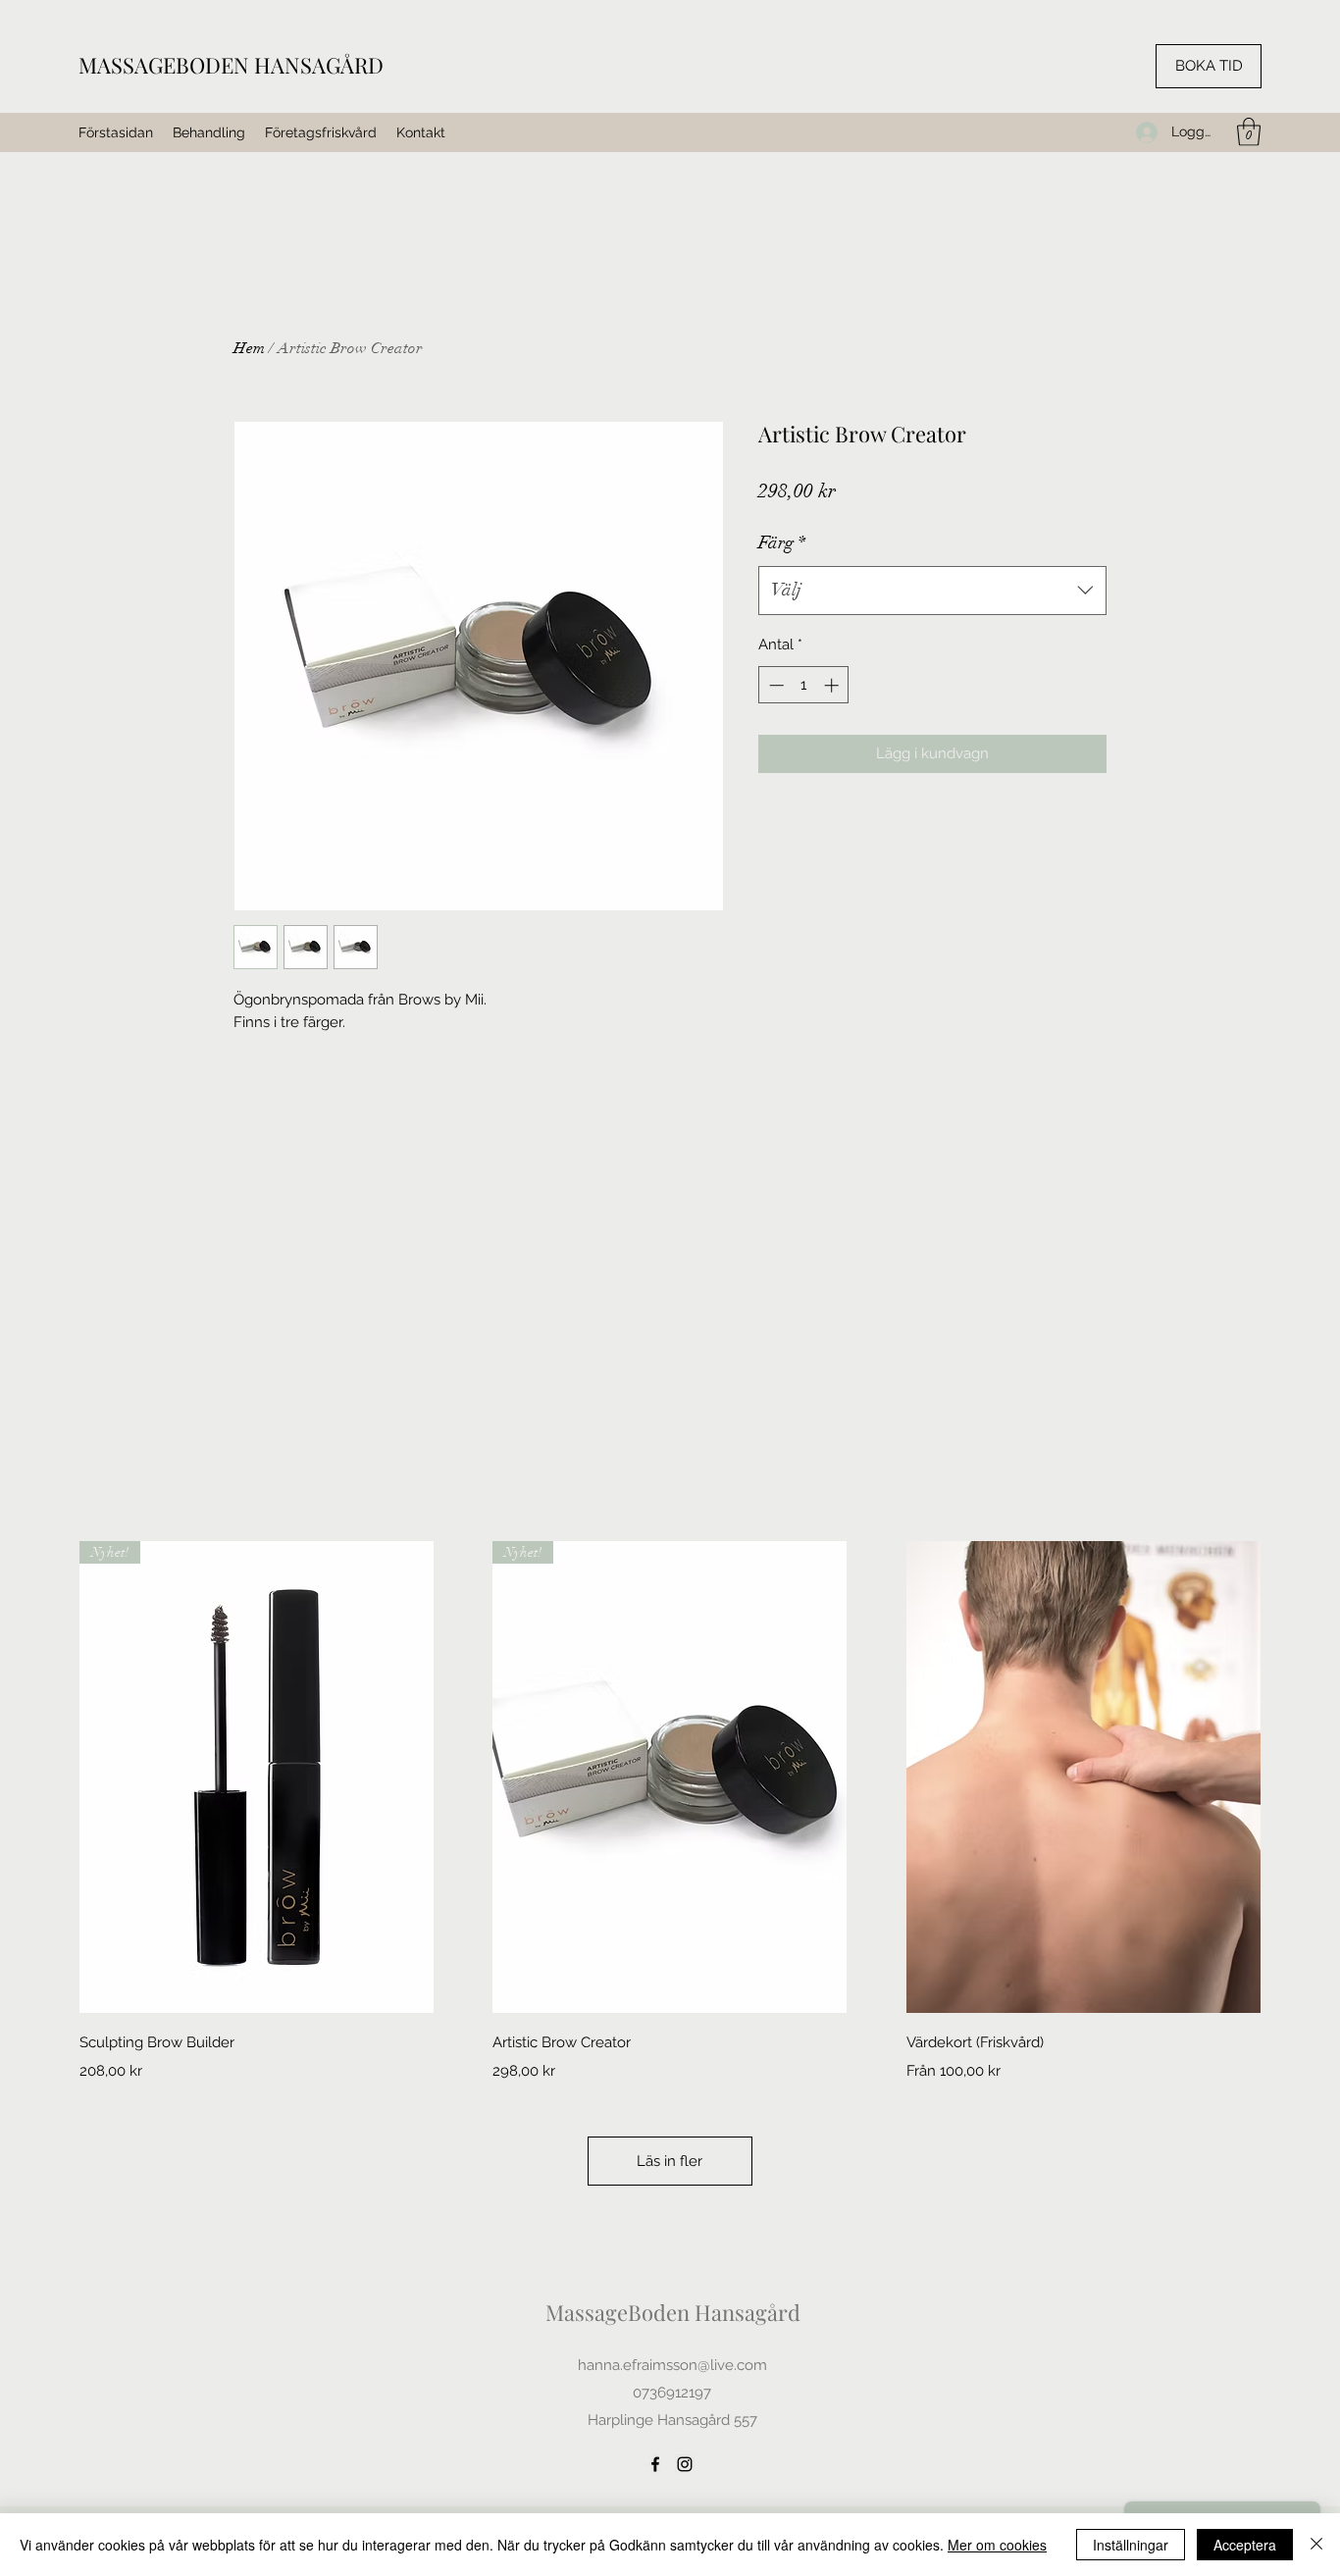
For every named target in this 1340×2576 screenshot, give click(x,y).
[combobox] (932, 591)
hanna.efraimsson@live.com (672, 2365)
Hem (249, 348)
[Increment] (833, 685)
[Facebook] (655, 2464)
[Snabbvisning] (1083, 1777)
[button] (1249, 132)
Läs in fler (670, 2161)
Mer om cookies (997, 2545)
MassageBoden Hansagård (673, 2312)
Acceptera (1245, 2545)
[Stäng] (1316, 2545)
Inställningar (1131, 2545)
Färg (782, 542)
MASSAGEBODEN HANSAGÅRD (231, 65)
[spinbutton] (804, 685)
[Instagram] (685, 2464)
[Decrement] (774, 685)
